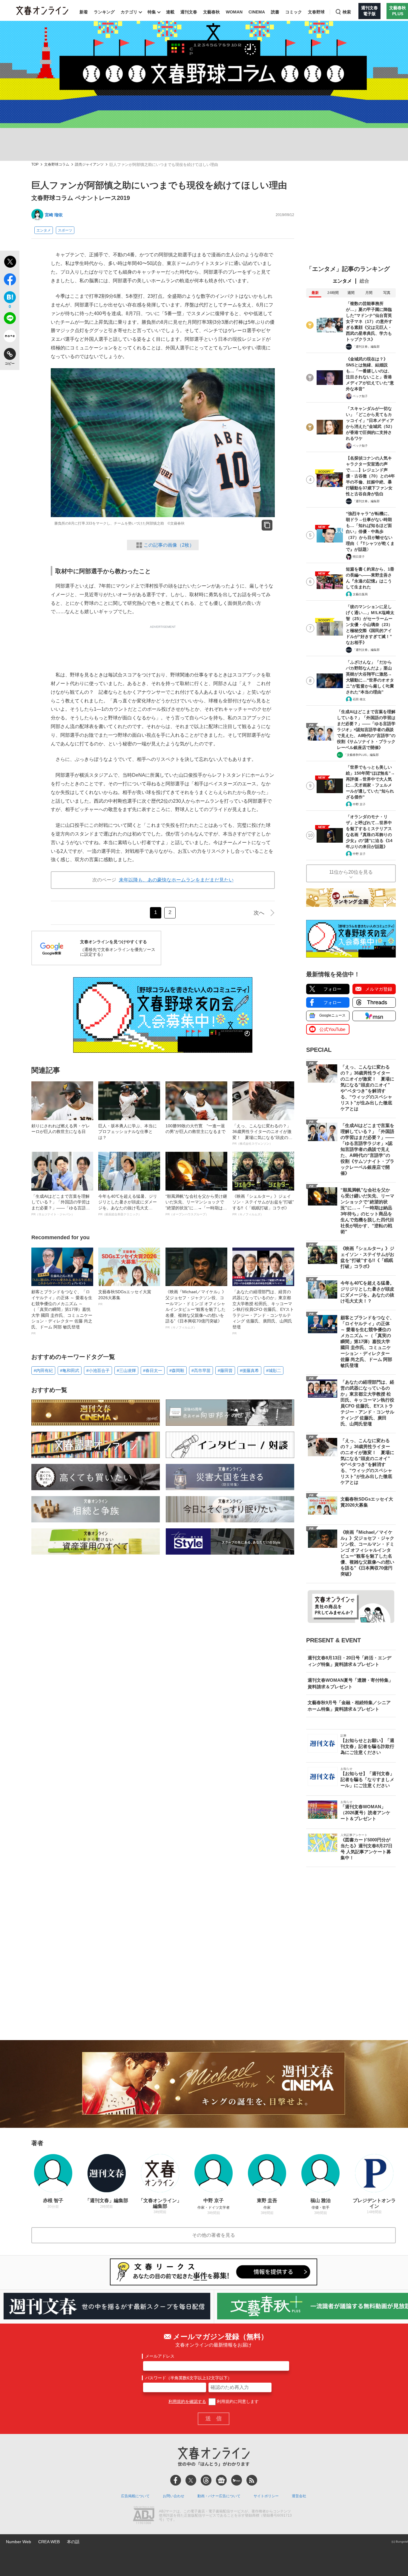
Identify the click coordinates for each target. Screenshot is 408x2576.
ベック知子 (360, 396)
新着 (84, 12)
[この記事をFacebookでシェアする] (10, 280)
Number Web (19, 2542)
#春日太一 (153, 1371)
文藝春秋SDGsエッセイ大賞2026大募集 (125, 1297)
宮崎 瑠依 (54, 215)
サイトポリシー (266, 2496)
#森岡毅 (177, 1371)
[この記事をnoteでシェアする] (10, 337)
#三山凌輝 (126, 1371)
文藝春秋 (211, 12)
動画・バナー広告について (219, 2496)
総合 (364, 281)
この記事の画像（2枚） (169, 545)
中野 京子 (359, 804)
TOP (35, 165)
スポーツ (65, 230)
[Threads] (206, 2480)
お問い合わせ (174, 2496)
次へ (259, 913)
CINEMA (257, 12)
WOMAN (234, 12)
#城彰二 (274, 1371)
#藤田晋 (225, 1371)
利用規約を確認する (187, 2401)
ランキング (104, 12)
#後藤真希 (249, 1371)
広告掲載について (135, 2496)
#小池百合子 (98, 1371)
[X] (191, 2480)
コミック (294, 12)
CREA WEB (49, 2542)
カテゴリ (129, 12)
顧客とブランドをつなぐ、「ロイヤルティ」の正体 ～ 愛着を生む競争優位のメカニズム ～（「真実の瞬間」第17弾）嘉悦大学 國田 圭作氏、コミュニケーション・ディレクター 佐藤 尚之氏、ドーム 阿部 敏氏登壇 (62, 1312)
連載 (170, 12)
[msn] (237, 2480)
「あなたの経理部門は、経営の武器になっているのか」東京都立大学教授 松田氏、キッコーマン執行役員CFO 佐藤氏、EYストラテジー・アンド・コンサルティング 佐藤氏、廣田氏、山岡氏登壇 (263, 1312)
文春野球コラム (57, 165)
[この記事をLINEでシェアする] (10, 319)
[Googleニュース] (221, 2480)
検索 (347, 12)
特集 (152, 12)
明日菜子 (359, 557)
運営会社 (299, 2496)
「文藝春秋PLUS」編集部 (361, 755)
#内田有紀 (43, 1371)
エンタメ (44, 230)
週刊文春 (189, 12)
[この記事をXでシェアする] (10, 263)
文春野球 (316, 12)
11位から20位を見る (351, 872)
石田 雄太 (359, 699)
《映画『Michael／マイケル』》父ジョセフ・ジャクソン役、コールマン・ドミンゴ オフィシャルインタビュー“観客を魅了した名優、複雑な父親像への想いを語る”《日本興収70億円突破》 (196, 1309)
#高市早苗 (201, 1371)
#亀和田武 (70, 1371)
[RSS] (252, 2480)
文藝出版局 (360, 594)
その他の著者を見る (214, 2235)
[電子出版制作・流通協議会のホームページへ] (144, 2516)
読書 (275, 12)
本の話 (73, 2542)
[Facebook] (176, 2480)
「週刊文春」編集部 (366, 347)
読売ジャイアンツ (89, 165)
